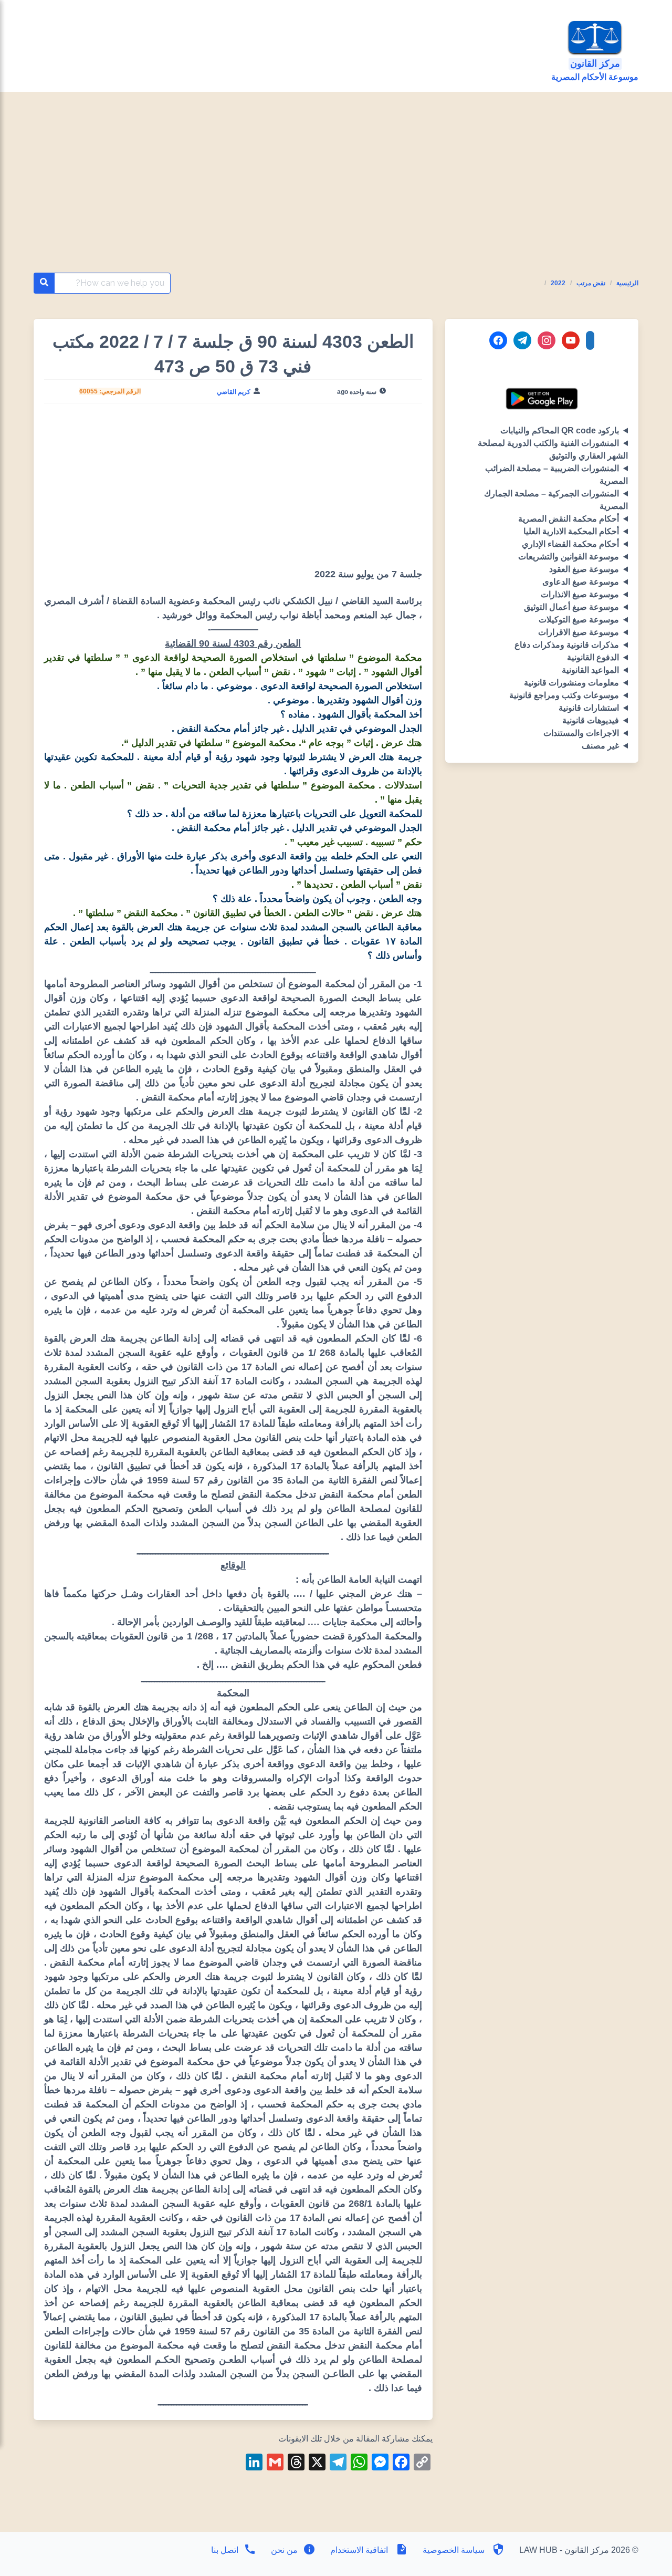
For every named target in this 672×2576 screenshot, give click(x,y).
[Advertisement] (336, 195)
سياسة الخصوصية (454, 2550)
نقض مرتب (591, 283)
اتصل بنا (225, 2550)
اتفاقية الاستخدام (359, 2550)
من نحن (283, 2550)
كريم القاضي (234, 392)
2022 (558, 283)
